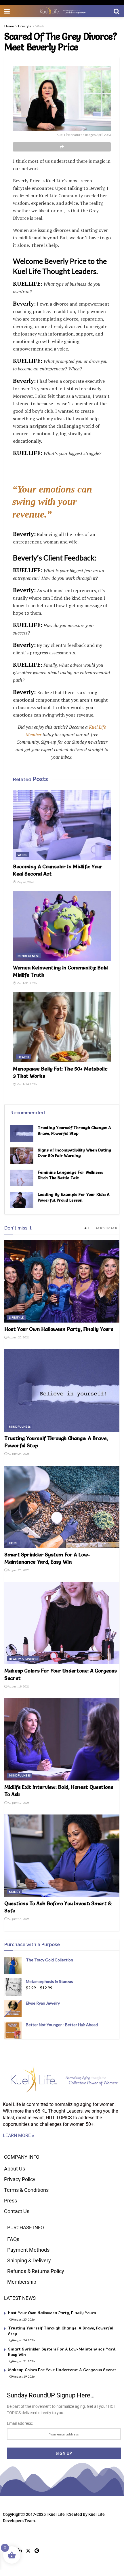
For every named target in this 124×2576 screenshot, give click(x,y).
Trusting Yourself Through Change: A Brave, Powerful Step (74, 1130)
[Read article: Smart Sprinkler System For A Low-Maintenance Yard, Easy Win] (62, 1507)
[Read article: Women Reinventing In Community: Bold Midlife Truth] (62, 926)
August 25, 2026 (18, 1337)
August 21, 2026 (18, 1570)
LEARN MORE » (19, 2135)
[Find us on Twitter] (28, 2551)
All (87, 1228)
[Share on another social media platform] (62, 147)
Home (9, 26)
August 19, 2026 (18, 1686)
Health (23, 1057)
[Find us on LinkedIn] (20, 2551)
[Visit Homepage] (62, 11)
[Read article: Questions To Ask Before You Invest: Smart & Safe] (62, 1856)
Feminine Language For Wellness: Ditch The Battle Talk (70, 1175)
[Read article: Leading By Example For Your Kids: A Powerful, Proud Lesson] (22, 1200)
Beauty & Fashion (23, 1659)
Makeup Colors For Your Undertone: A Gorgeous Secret (62, 2370)
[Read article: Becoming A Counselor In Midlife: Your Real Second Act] (62, 825)
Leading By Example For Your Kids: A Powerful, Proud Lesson (74, 1197)
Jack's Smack (106, 1228)
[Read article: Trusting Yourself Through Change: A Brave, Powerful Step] (22, 1133)
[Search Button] (117, 11)
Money (15, 1892)
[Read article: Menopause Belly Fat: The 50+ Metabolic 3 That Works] (62, 1027)
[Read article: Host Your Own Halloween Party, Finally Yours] (62, 1281)
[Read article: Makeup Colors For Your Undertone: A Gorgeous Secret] (62, 1623)
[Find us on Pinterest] (37, 2551)
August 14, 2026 (18, 1919)
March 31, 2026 (26, 983)
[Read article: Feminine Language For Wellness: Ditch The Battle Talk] (22, 1178)
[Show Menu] (7, 11)
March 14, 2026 (26, 1084)
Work (40, 26)
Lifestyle (25, 26)
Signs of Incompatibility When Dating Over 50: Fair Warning (75, 1153)
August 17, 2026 (18, 1803)
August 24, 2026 (18, 1454)
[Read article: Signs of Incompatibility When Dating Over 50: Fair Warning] (22, 1156)
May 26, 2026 (25, 882)
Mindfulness (28, 956)
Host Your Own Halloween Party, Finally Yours (59, 1329)
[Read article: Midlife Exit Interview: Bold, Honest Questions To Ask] (62, 1739)
